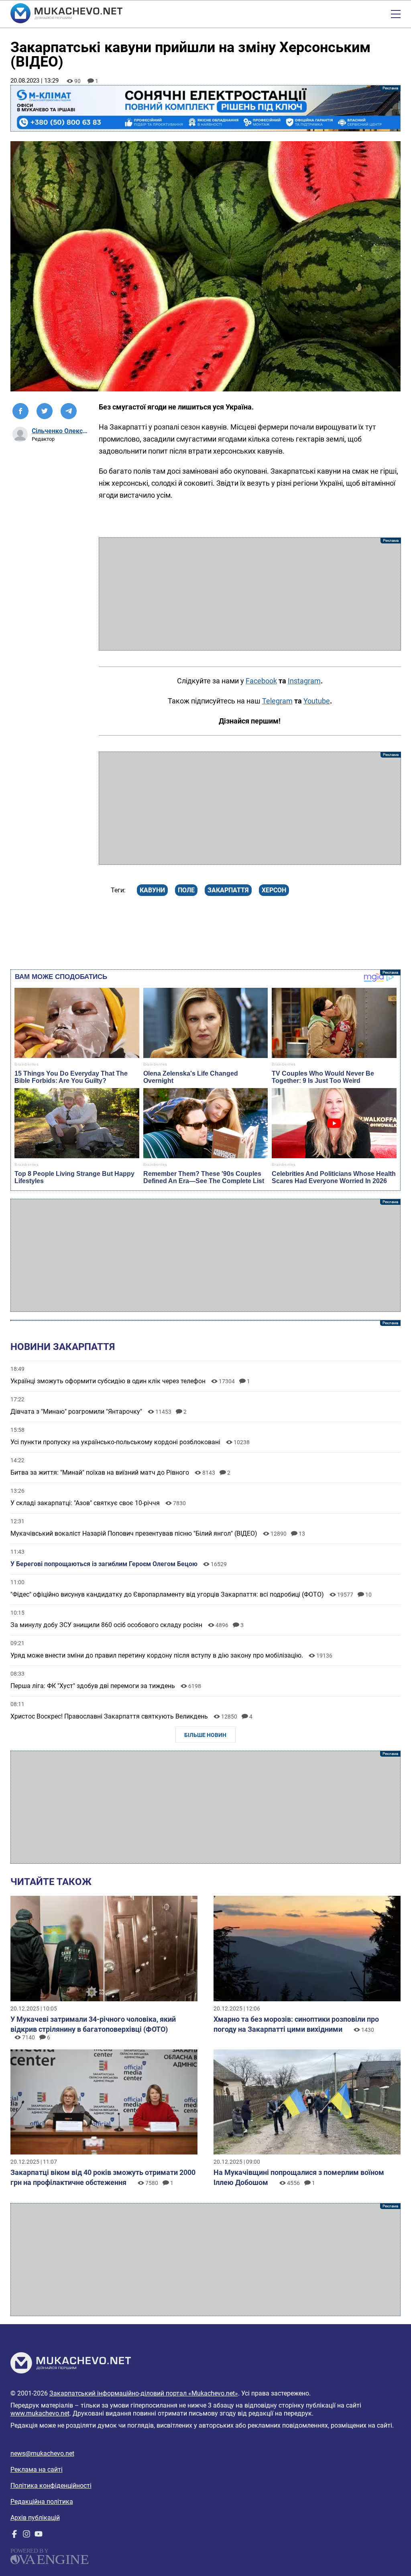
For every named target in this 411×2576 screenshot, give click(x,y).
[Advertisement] (250, 594)
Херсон (274, 890)
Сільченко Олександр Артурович (60, 431)
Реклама (206, 108)
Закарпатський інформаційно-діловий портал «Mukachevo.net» (144, 2393)
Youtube (317, 701)
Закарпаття (228, 890)
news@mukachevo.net (42, 2453)
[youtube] (39, 2536)
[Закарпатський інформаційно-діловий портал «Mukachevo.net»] (66, 14)
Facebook (261, 681)
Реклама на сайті (37, 2470)
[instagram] (26, 2536)
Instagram (304, 681)
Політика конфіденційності (51, 2486)
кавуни (152, 890)
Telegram (277, 701)
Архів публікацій (35, 2518)
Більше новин (205, 1735)
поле (186, 890)
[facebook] (14, 2536)
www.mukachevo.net (40, 2413)
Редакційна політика (42, 2502)
